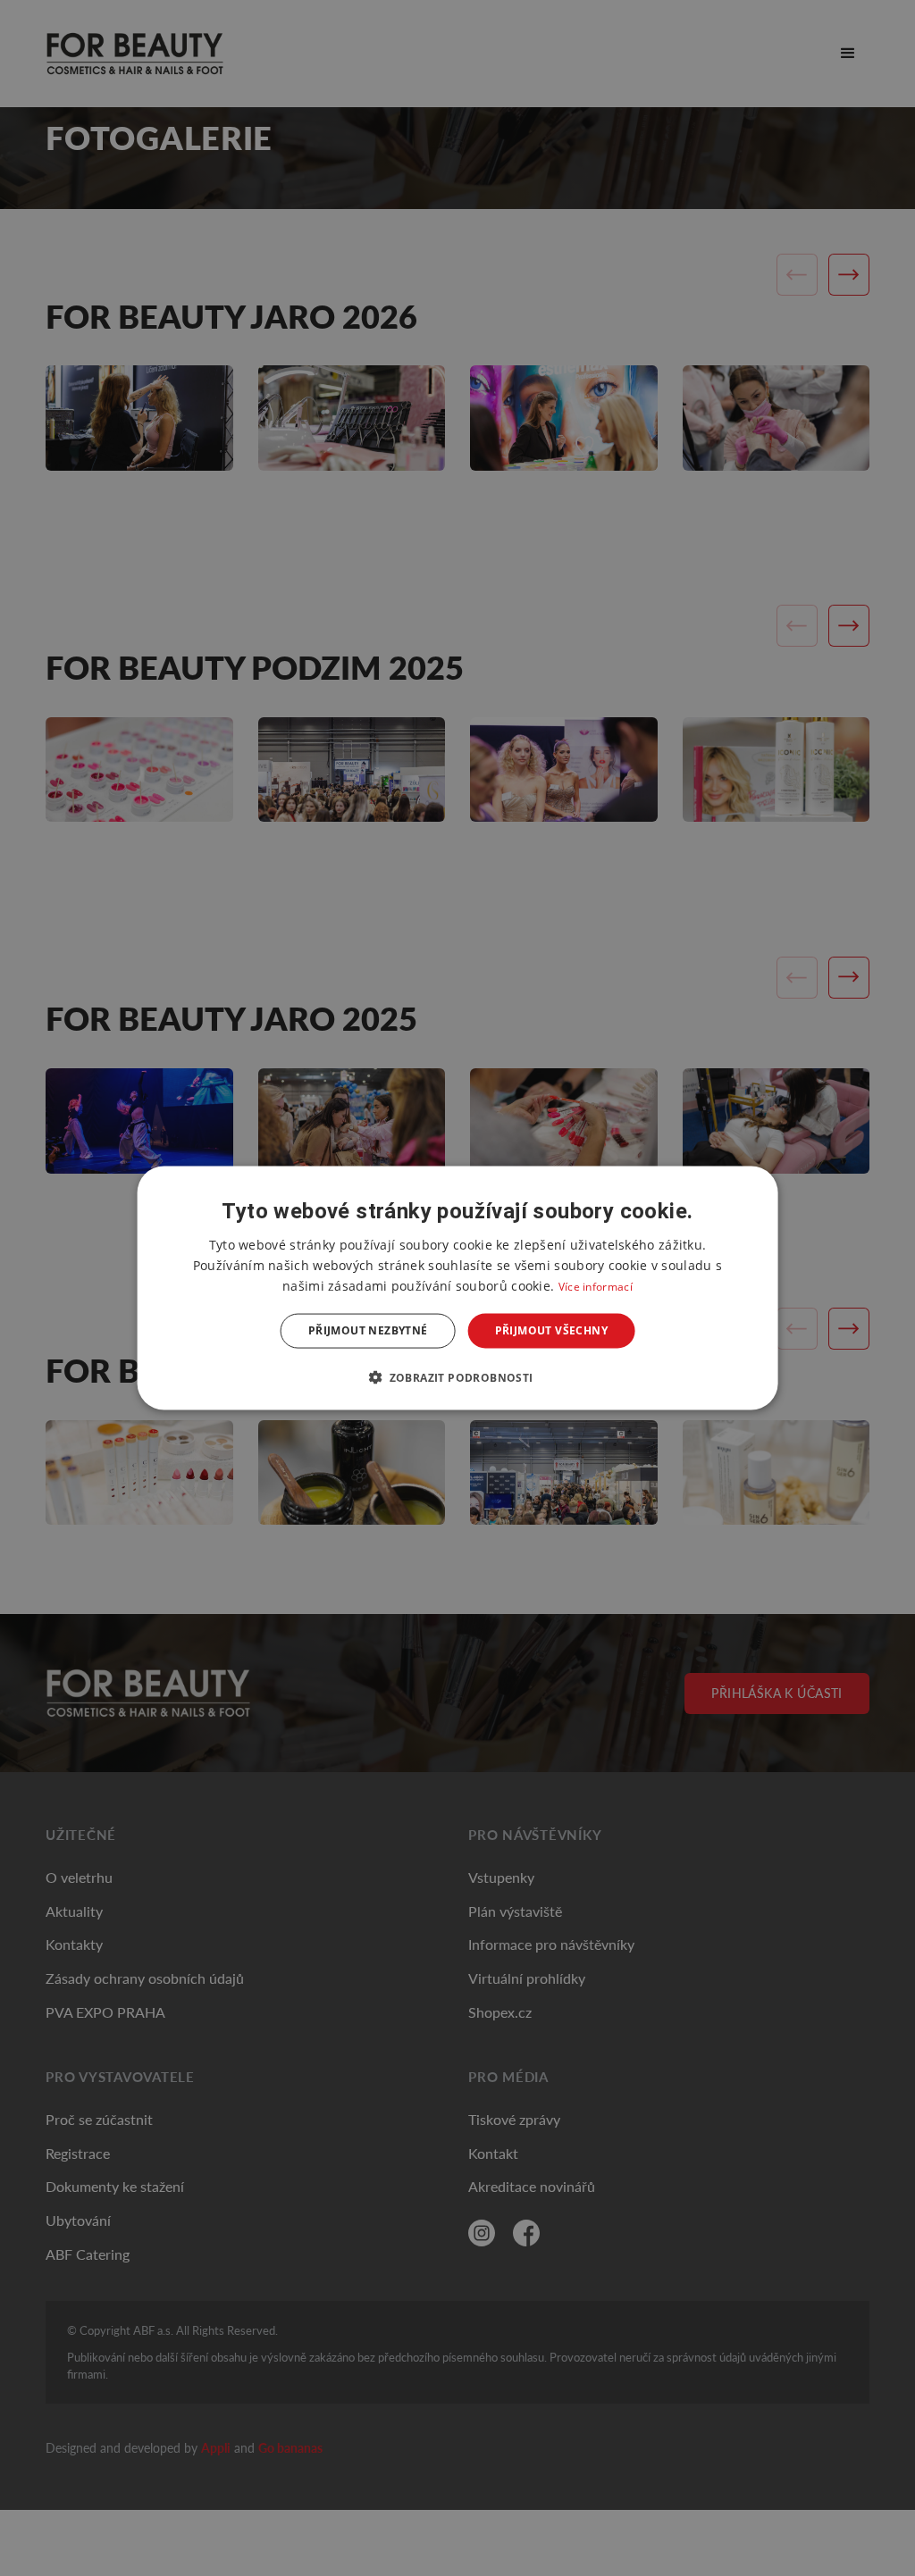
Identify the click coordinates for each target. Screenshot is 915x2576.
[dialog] (458, 1288)
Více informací (596, 1287)
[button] (457, 1376)
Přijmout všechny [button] (551, 1330)
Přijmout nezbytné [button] (368, 1330)
